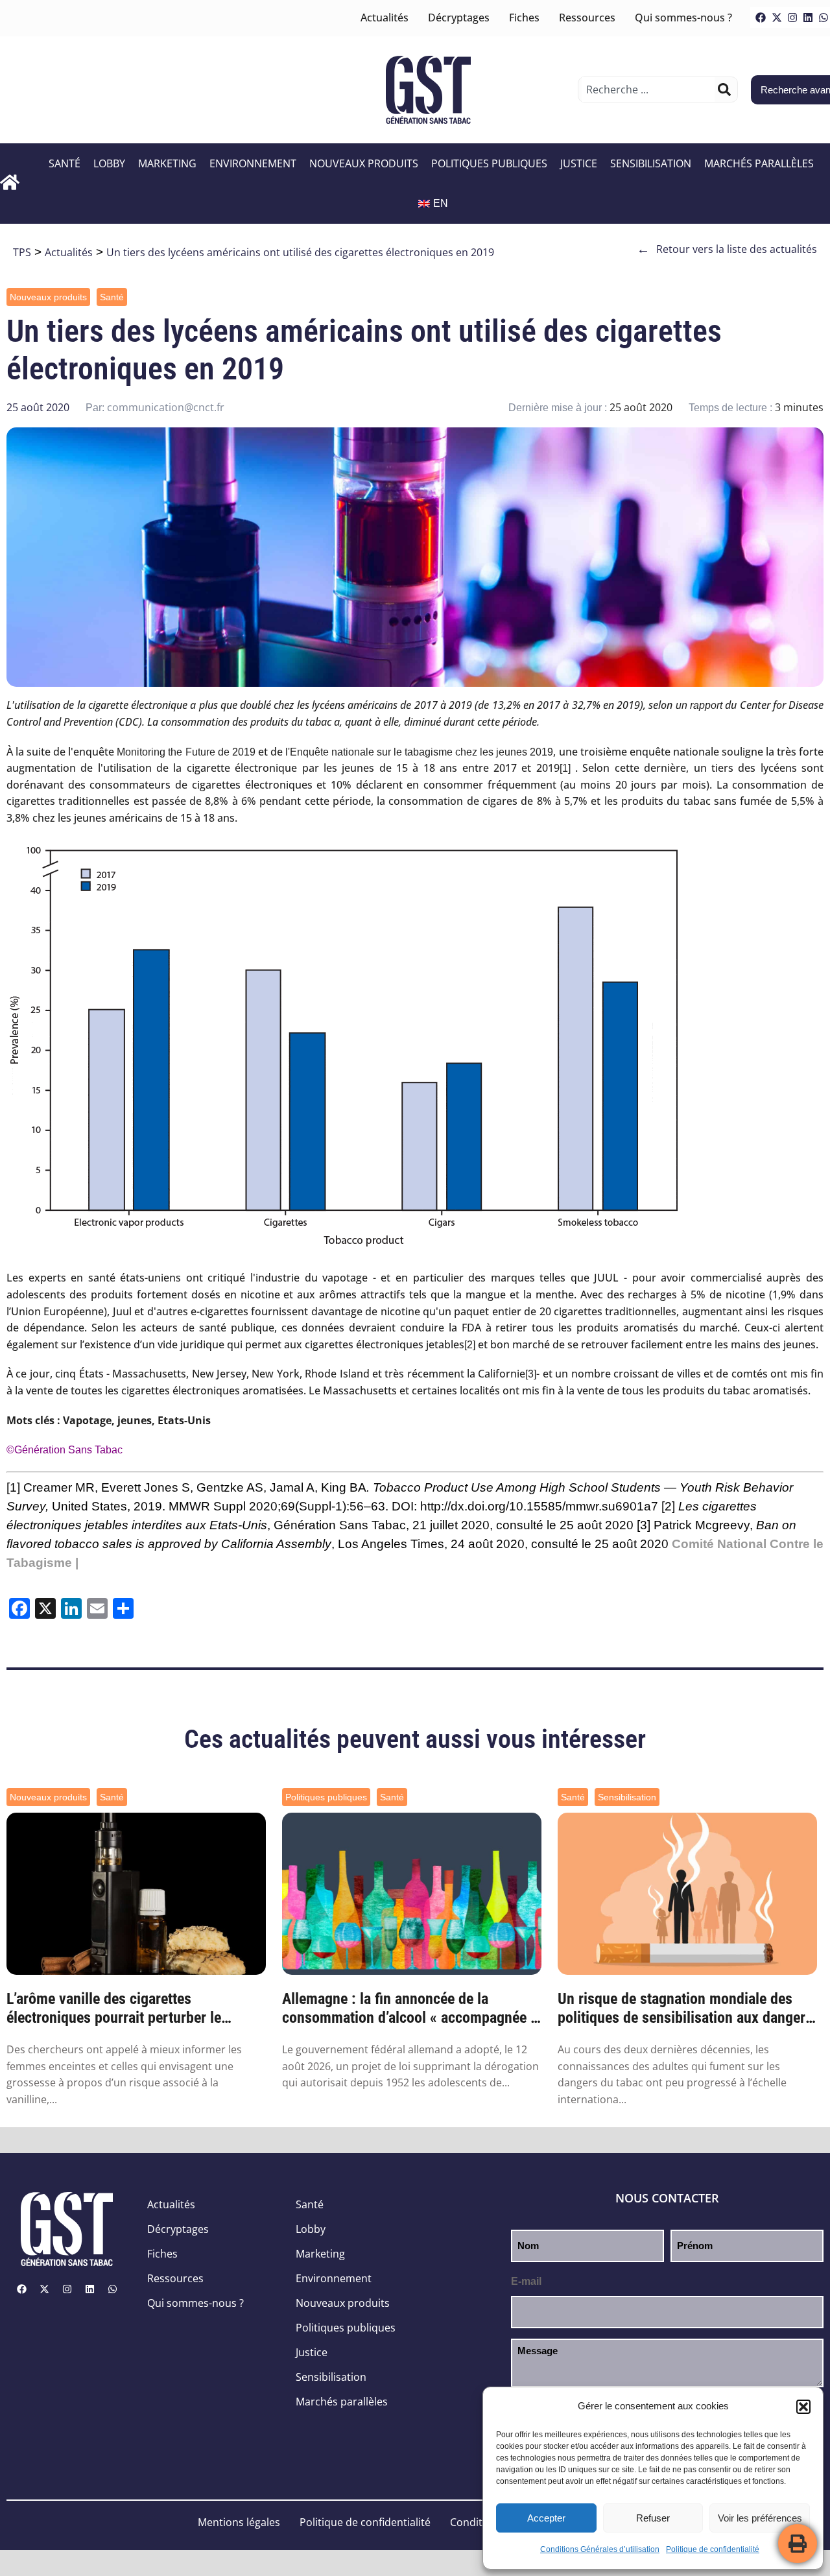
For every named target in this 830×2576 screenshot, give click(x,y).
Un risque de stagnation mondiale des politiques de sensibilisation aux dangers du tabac (685, 2009)
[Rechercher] (724, 89)
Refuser (653, 2518)
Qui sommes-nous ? (683, 18)
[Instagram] (792, 18)
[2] (470, 1345)
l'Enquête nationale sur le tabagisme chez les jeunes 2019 (420, 752)
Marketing (167, 163)
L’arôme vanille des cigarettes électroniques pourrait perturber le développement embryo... (114, 2009)
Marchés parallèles (759, 163)
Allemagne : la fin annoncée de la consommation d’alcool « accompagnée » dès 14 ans (410, 2009)
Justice (579, 163)
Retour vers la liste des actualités (727, 249)
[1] (565, 768)
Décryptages (459, 18)
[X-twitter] (777, 18)
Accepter (546, 2518)
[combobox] (648, 89)
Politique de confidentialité (713, 2549)
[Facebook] (761, 18)
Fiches (524, 18)
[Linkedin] (808, 18)
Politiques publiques (489, 163)
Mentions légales (239, 2522)
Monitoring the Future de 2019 (186, 752)
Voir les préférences (760, 2518)
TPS (22, 252)
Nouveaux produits (364, 163)
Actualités (385, 18)
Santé (65, 163)
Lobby (109, 163)
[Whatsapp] (112, 2289)
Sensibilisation (651, 163)
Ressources (587, 18)
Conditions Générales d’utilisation (600, 2549)
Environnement (253, 163)
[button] (803, 2407)
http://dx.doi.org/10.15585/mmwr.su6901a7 (539, 1506)
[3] (531, 1374)
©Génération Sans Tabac (65, 1450)
